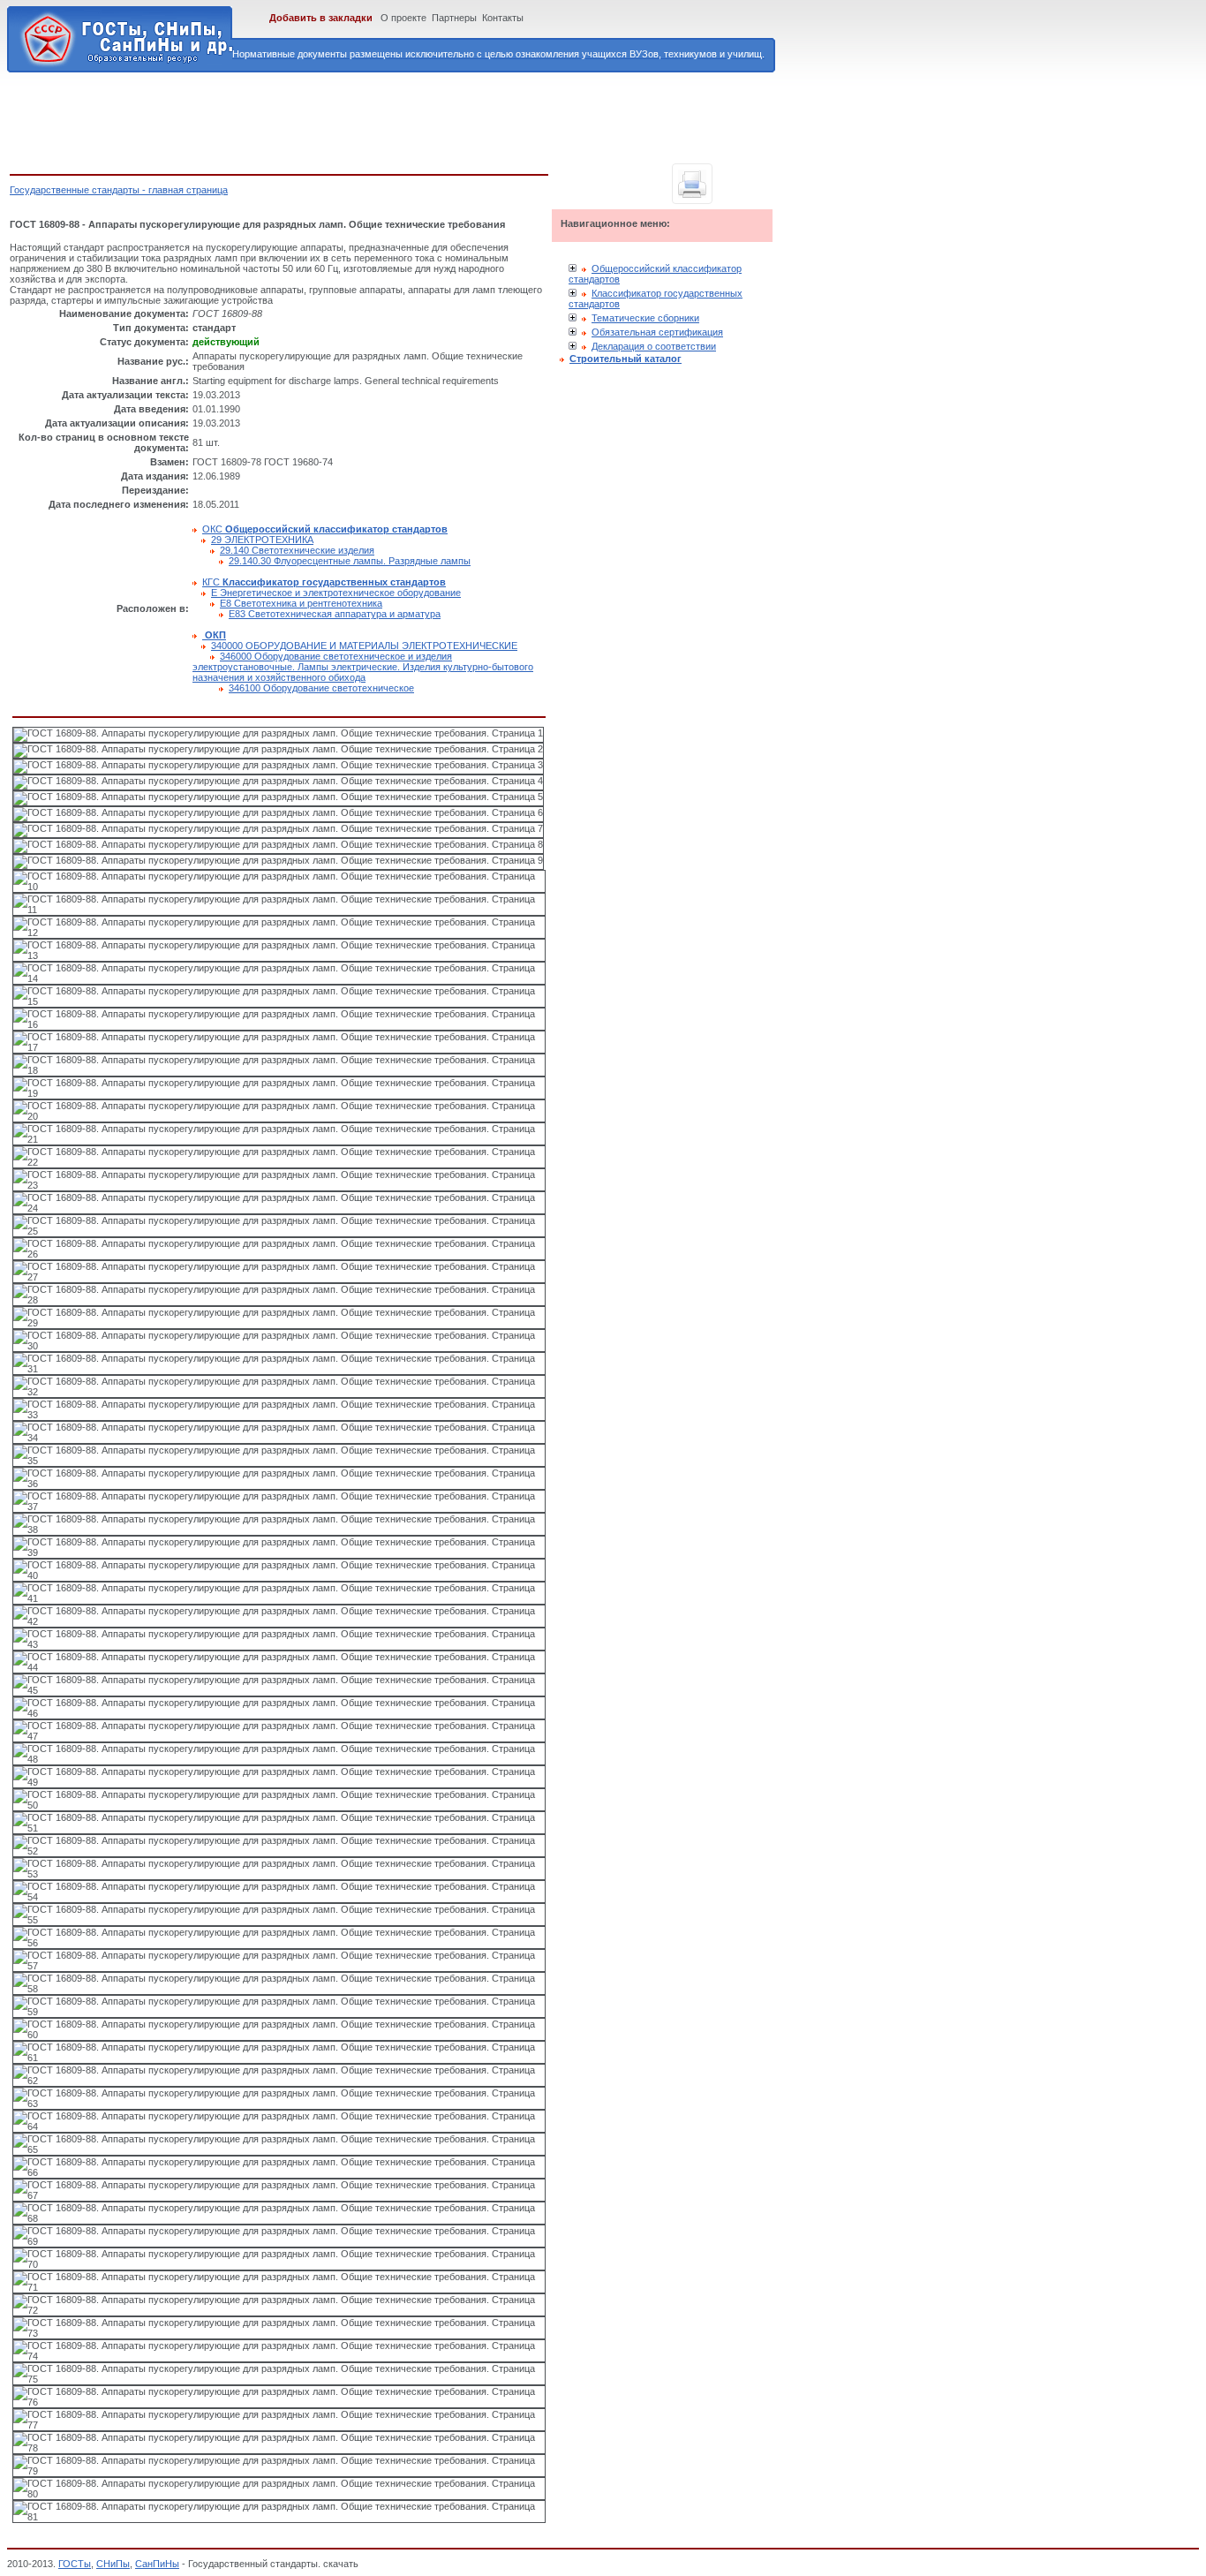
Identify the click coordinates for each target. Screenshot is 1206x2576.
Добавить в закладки (321, 18)
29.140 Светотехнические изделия (297, 550)
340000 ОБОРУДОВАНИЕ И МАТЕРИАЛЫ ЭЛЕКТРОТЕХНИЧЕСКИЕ (364, 646)
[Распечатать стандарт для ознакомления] (692, 184)
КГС (324, 582)
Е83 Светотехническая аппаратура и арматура (335, 614)
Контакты (503, 18)
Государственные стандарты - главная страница (119, 190)
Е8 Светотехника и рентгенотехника (301, 603)
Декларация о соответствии (654, 346)
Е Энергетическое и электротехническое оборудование (336, 593)
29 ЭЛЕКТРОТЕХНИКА (262, 540)
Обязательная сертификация (657, 332)
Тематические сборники (645, 318)
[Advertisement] (331, 120)
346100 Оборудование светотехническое (321, 688)
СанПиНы (157, 2564)
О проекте (403, 18)
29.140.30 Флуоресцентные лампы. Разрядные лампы (350, 561)
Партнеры (454, 18)
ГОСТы (75, 2564)
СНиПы (113, 2564)
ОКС (325, 529)
